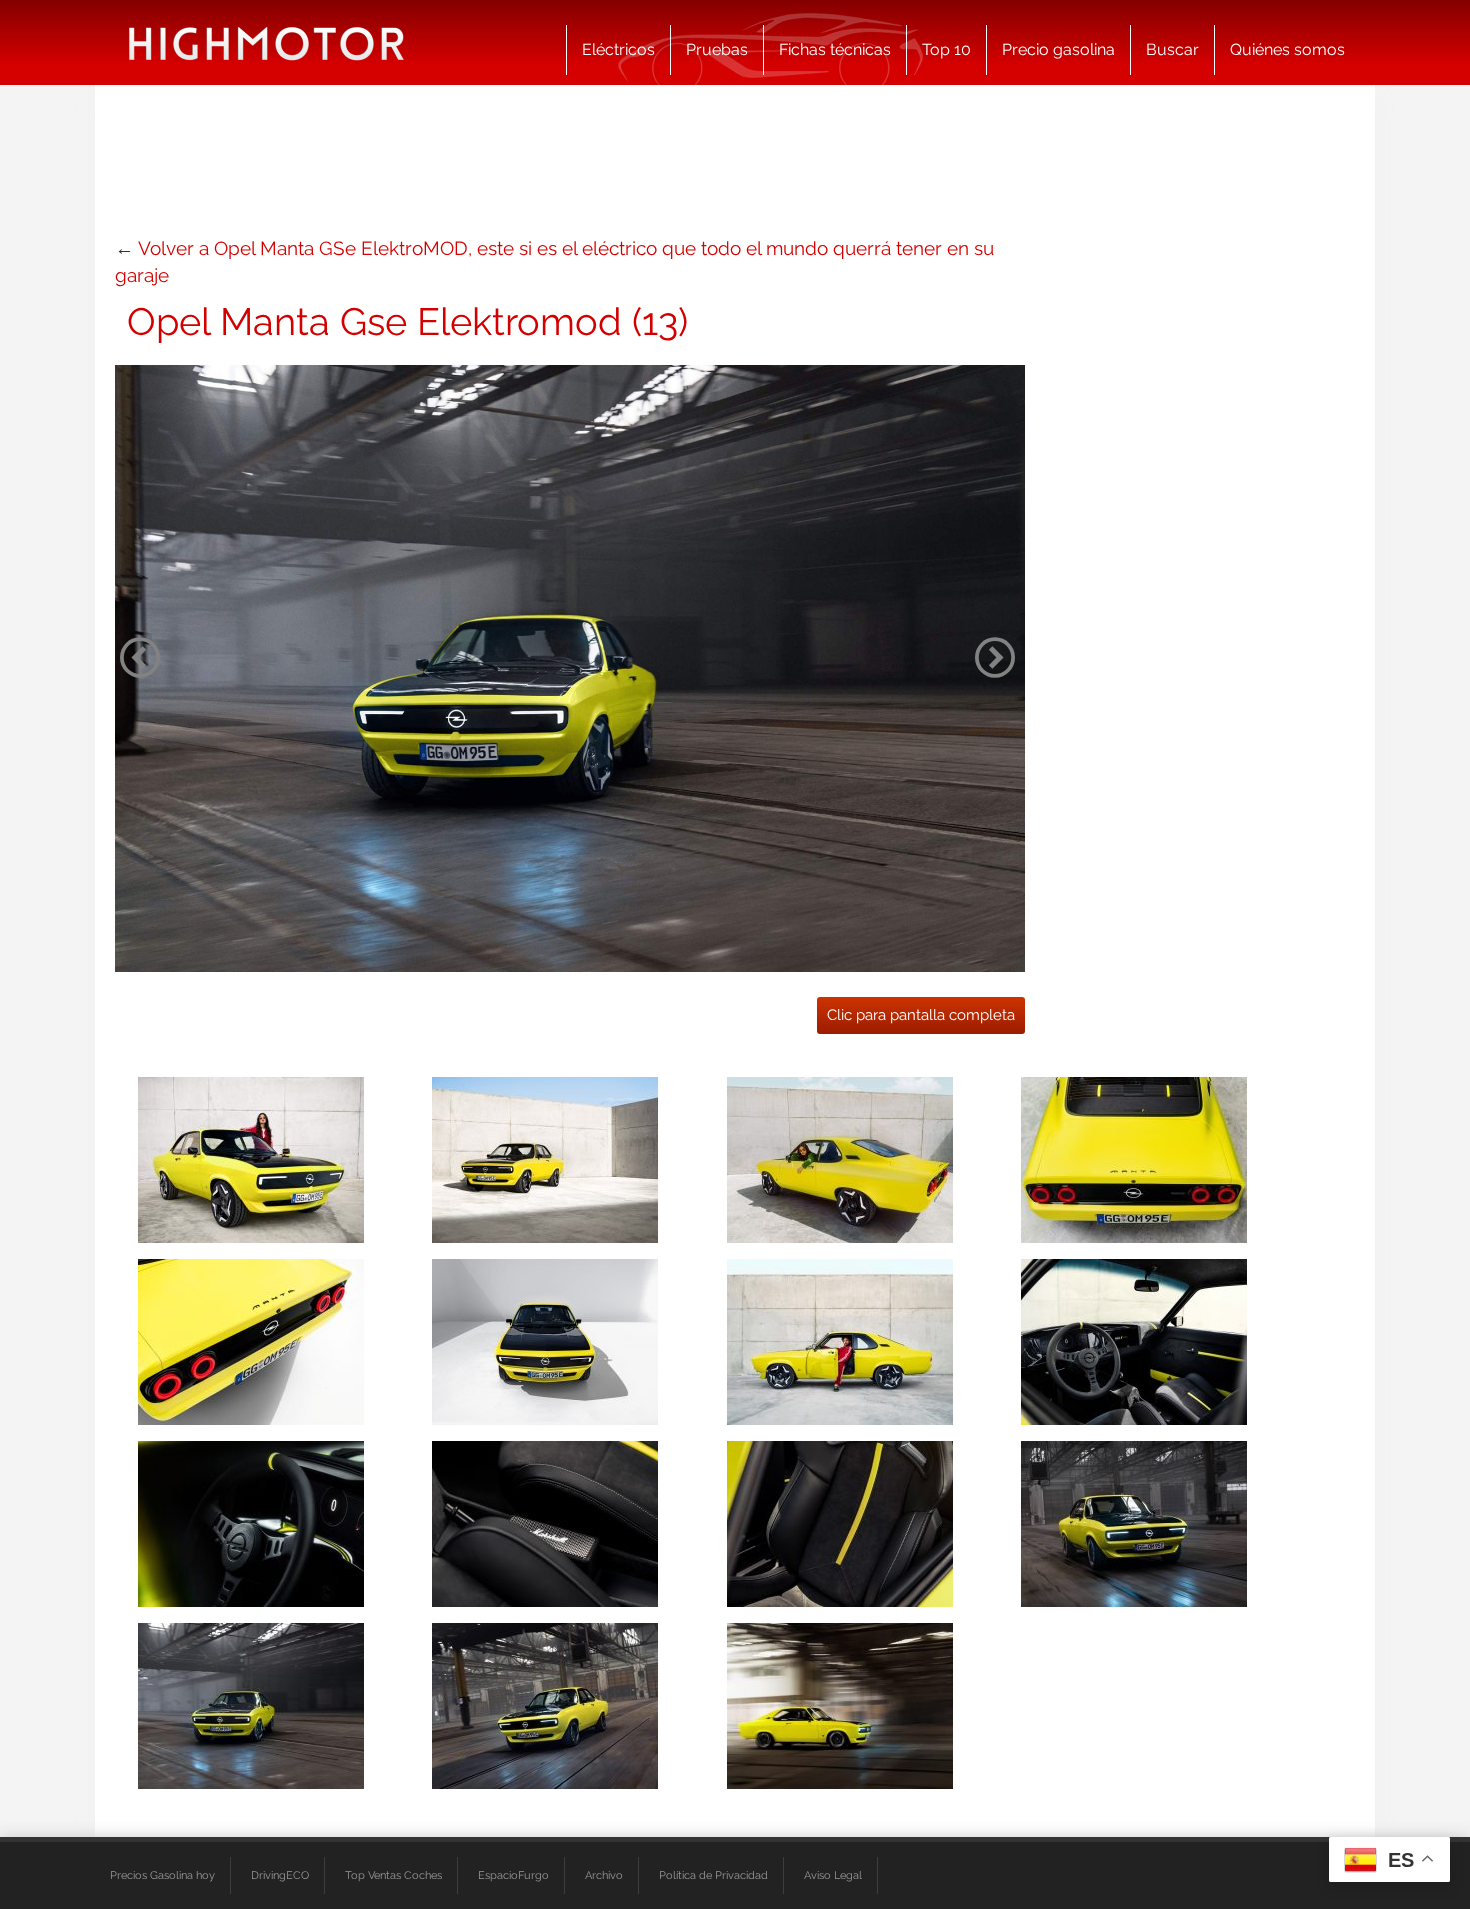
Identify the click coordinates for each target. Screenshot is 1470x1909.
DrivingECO (280, 1875)
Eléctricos (618, 49)
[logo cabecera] (266, 42)
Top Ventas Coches (393, 1875)
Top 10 (946, 49)
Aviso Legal (833, 1875)
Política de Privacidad (713, 1875)
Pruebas (717, 49)
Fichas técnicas (835, 49)
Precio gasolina (1058, 49)
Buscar (1172, 49)
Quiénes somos (1287, 49)
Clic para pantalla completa (921, 1015)
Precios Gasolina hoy (162, 1875)
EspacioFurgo (513, 1875)
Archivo (604, 1875)
